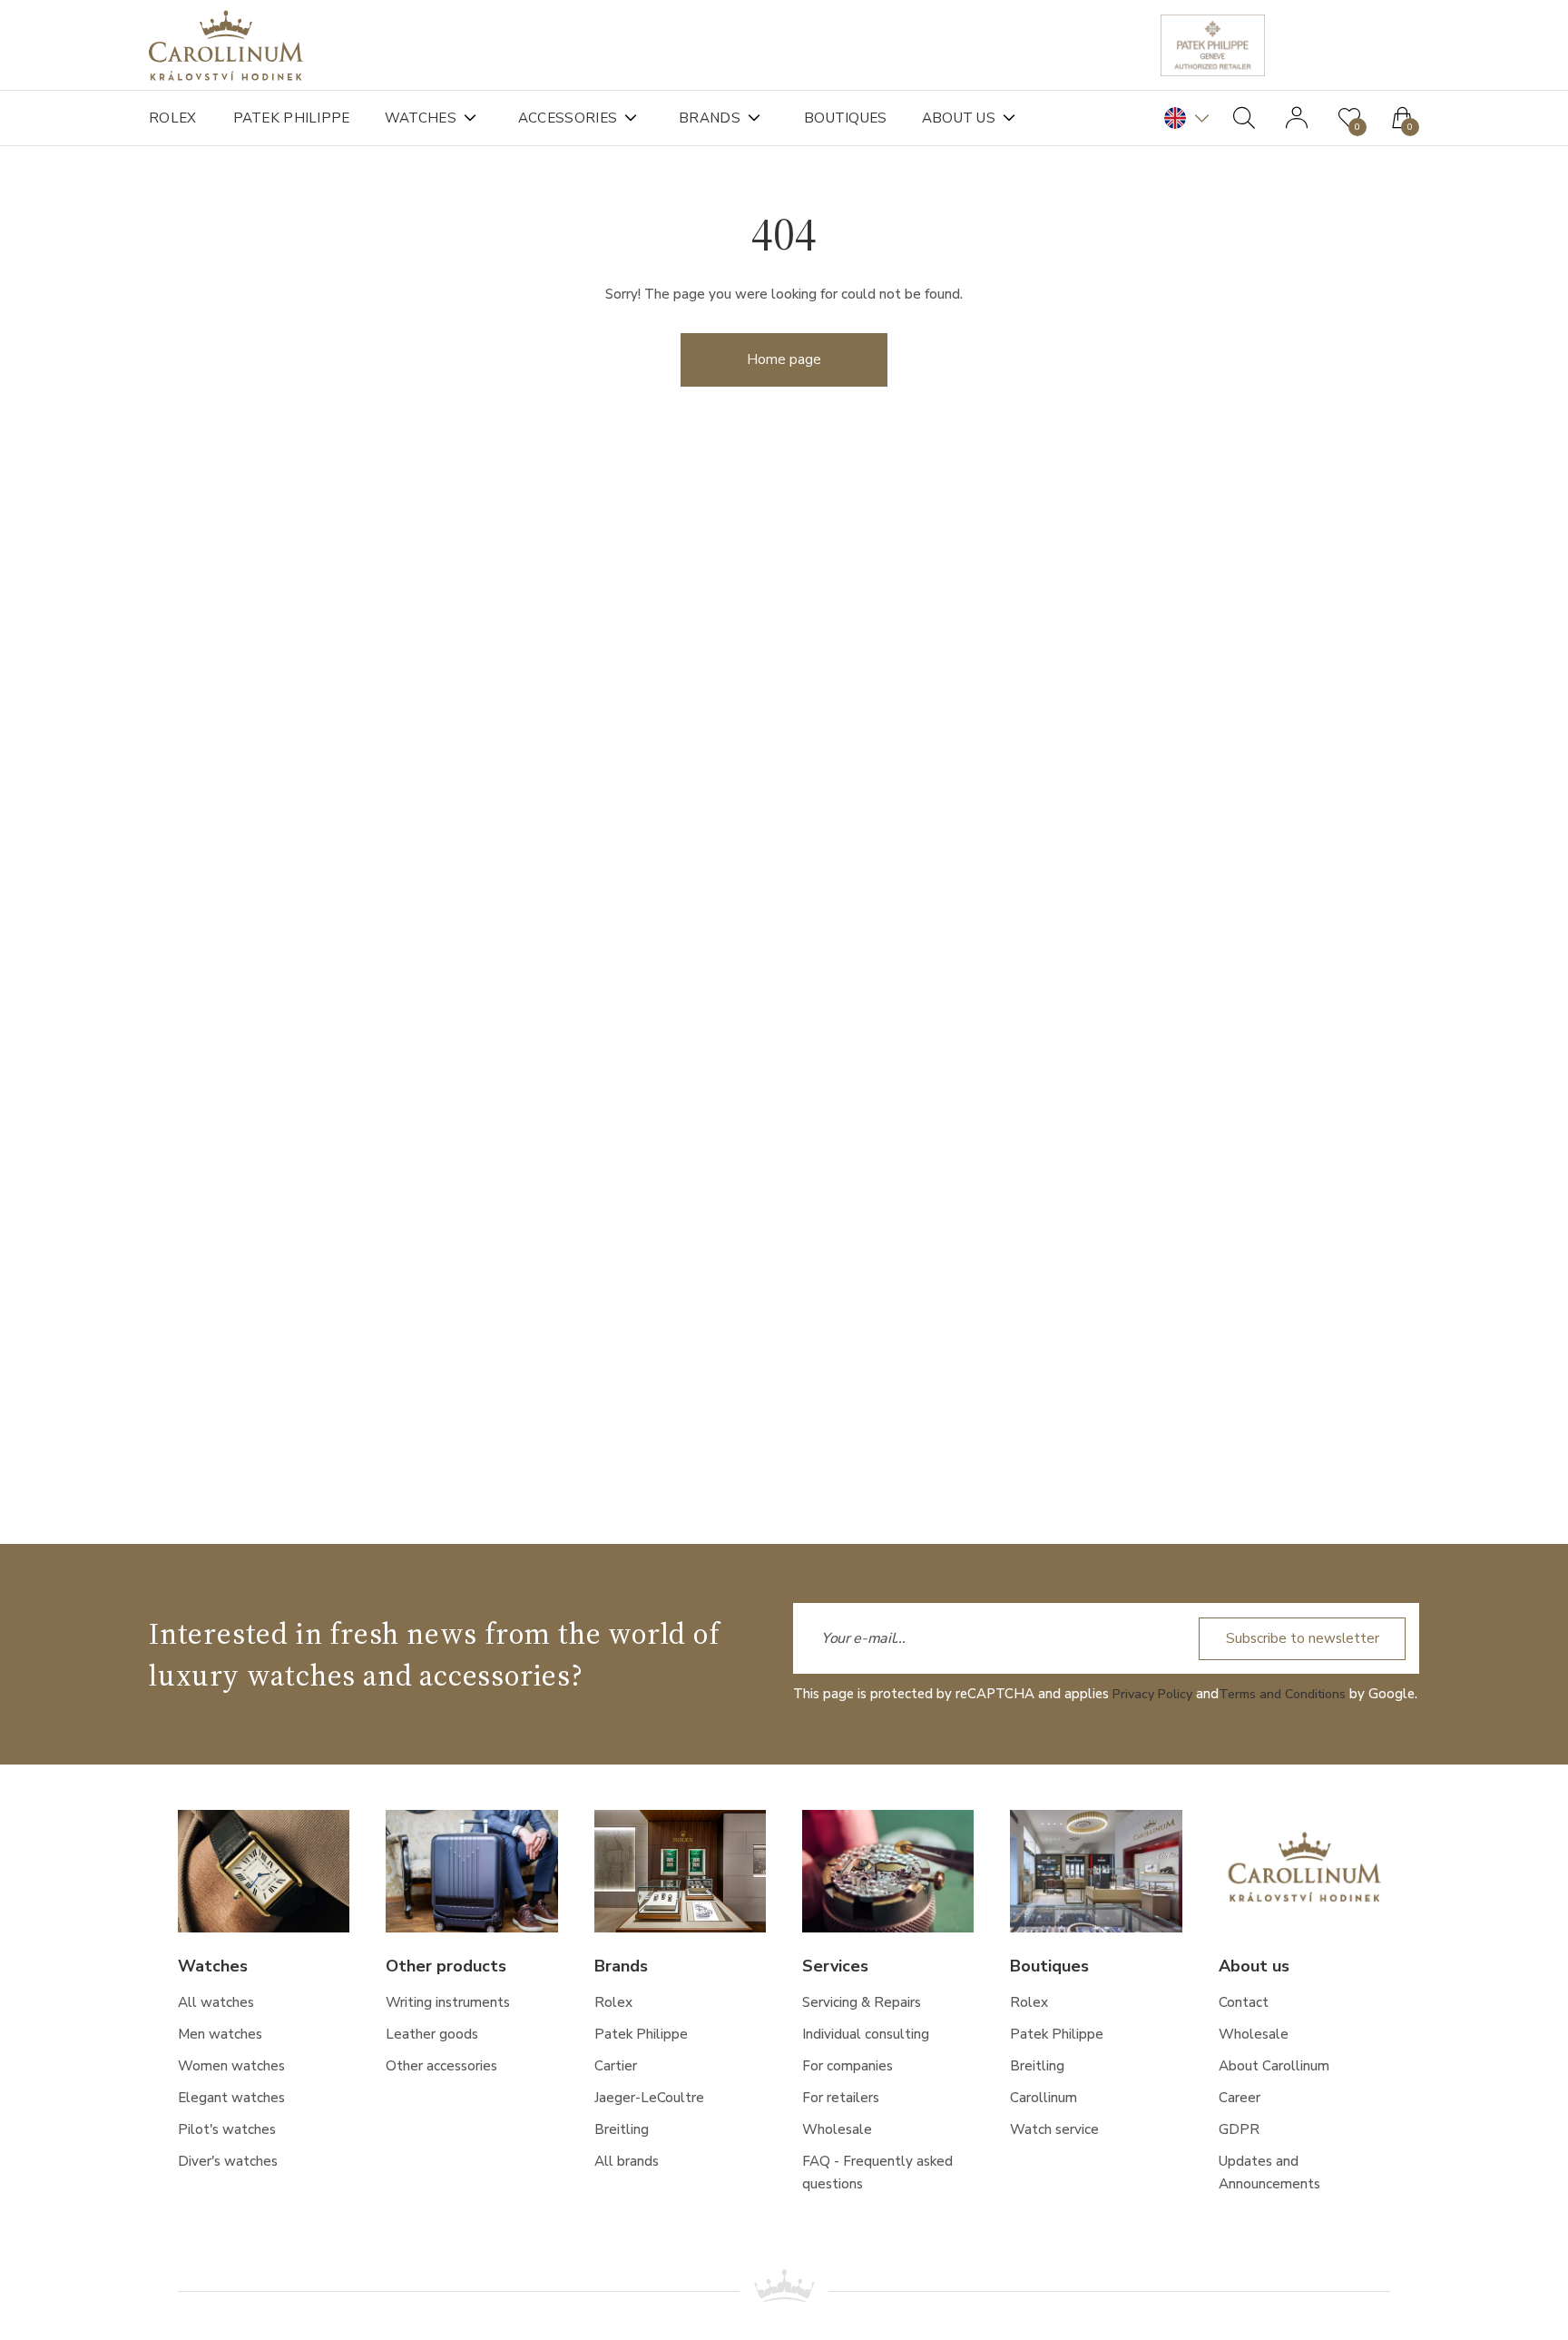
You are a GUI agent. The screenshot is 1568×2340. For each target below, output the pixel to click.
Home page (784, 369)
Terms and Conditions (1292, 1696)
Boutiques (867, 118)
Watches (429, 118)
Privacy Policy (1156, 1696)
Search (1244, 118)
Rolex (173, 118)
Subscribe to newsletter (1297, 1639)
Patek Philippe (294, 118)
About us (987, 118)
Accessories (581, 118)
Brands (727, 118)
